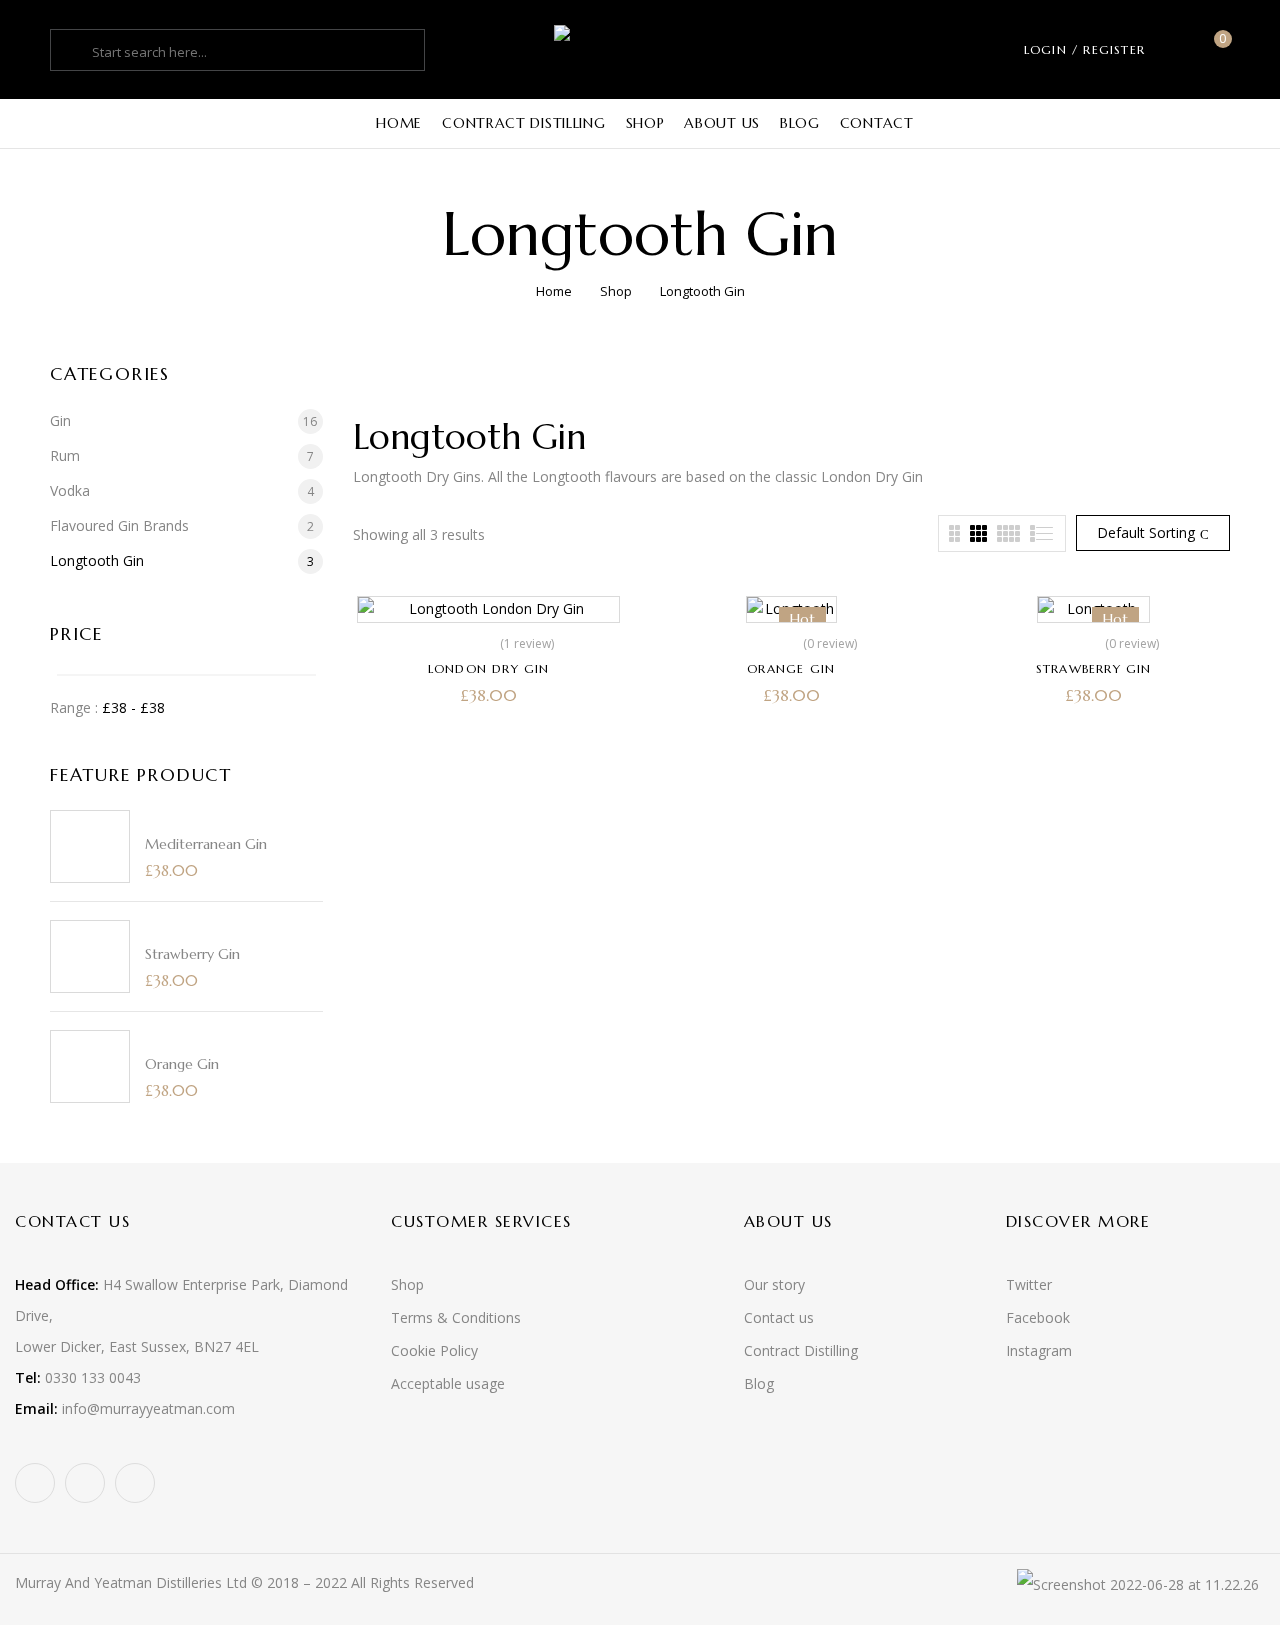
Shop (616, 291)
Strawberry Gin (192, 954)
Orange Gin (182, 1064)
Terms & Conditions (456, 1317)
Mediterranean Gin (206, 844)
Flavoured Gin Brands (119, 525)
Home (554, 291)
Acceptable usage (448, 1383)
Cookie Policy (434, 1350)
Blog (759, 1383)
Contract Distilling (801, 1350)
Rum (65, 455)
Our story (774, 1284)
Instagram (1039, 1350)
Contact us (779, 1317)
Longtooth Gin (97, 560)
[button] (1215, 49)
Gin (60, 420)
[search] (74, 52)
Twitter (1029, 1284)
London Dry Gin (489, 668)
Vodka (70, 490)
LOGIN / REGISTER (1084, 49)
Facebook (1038, 1317)
